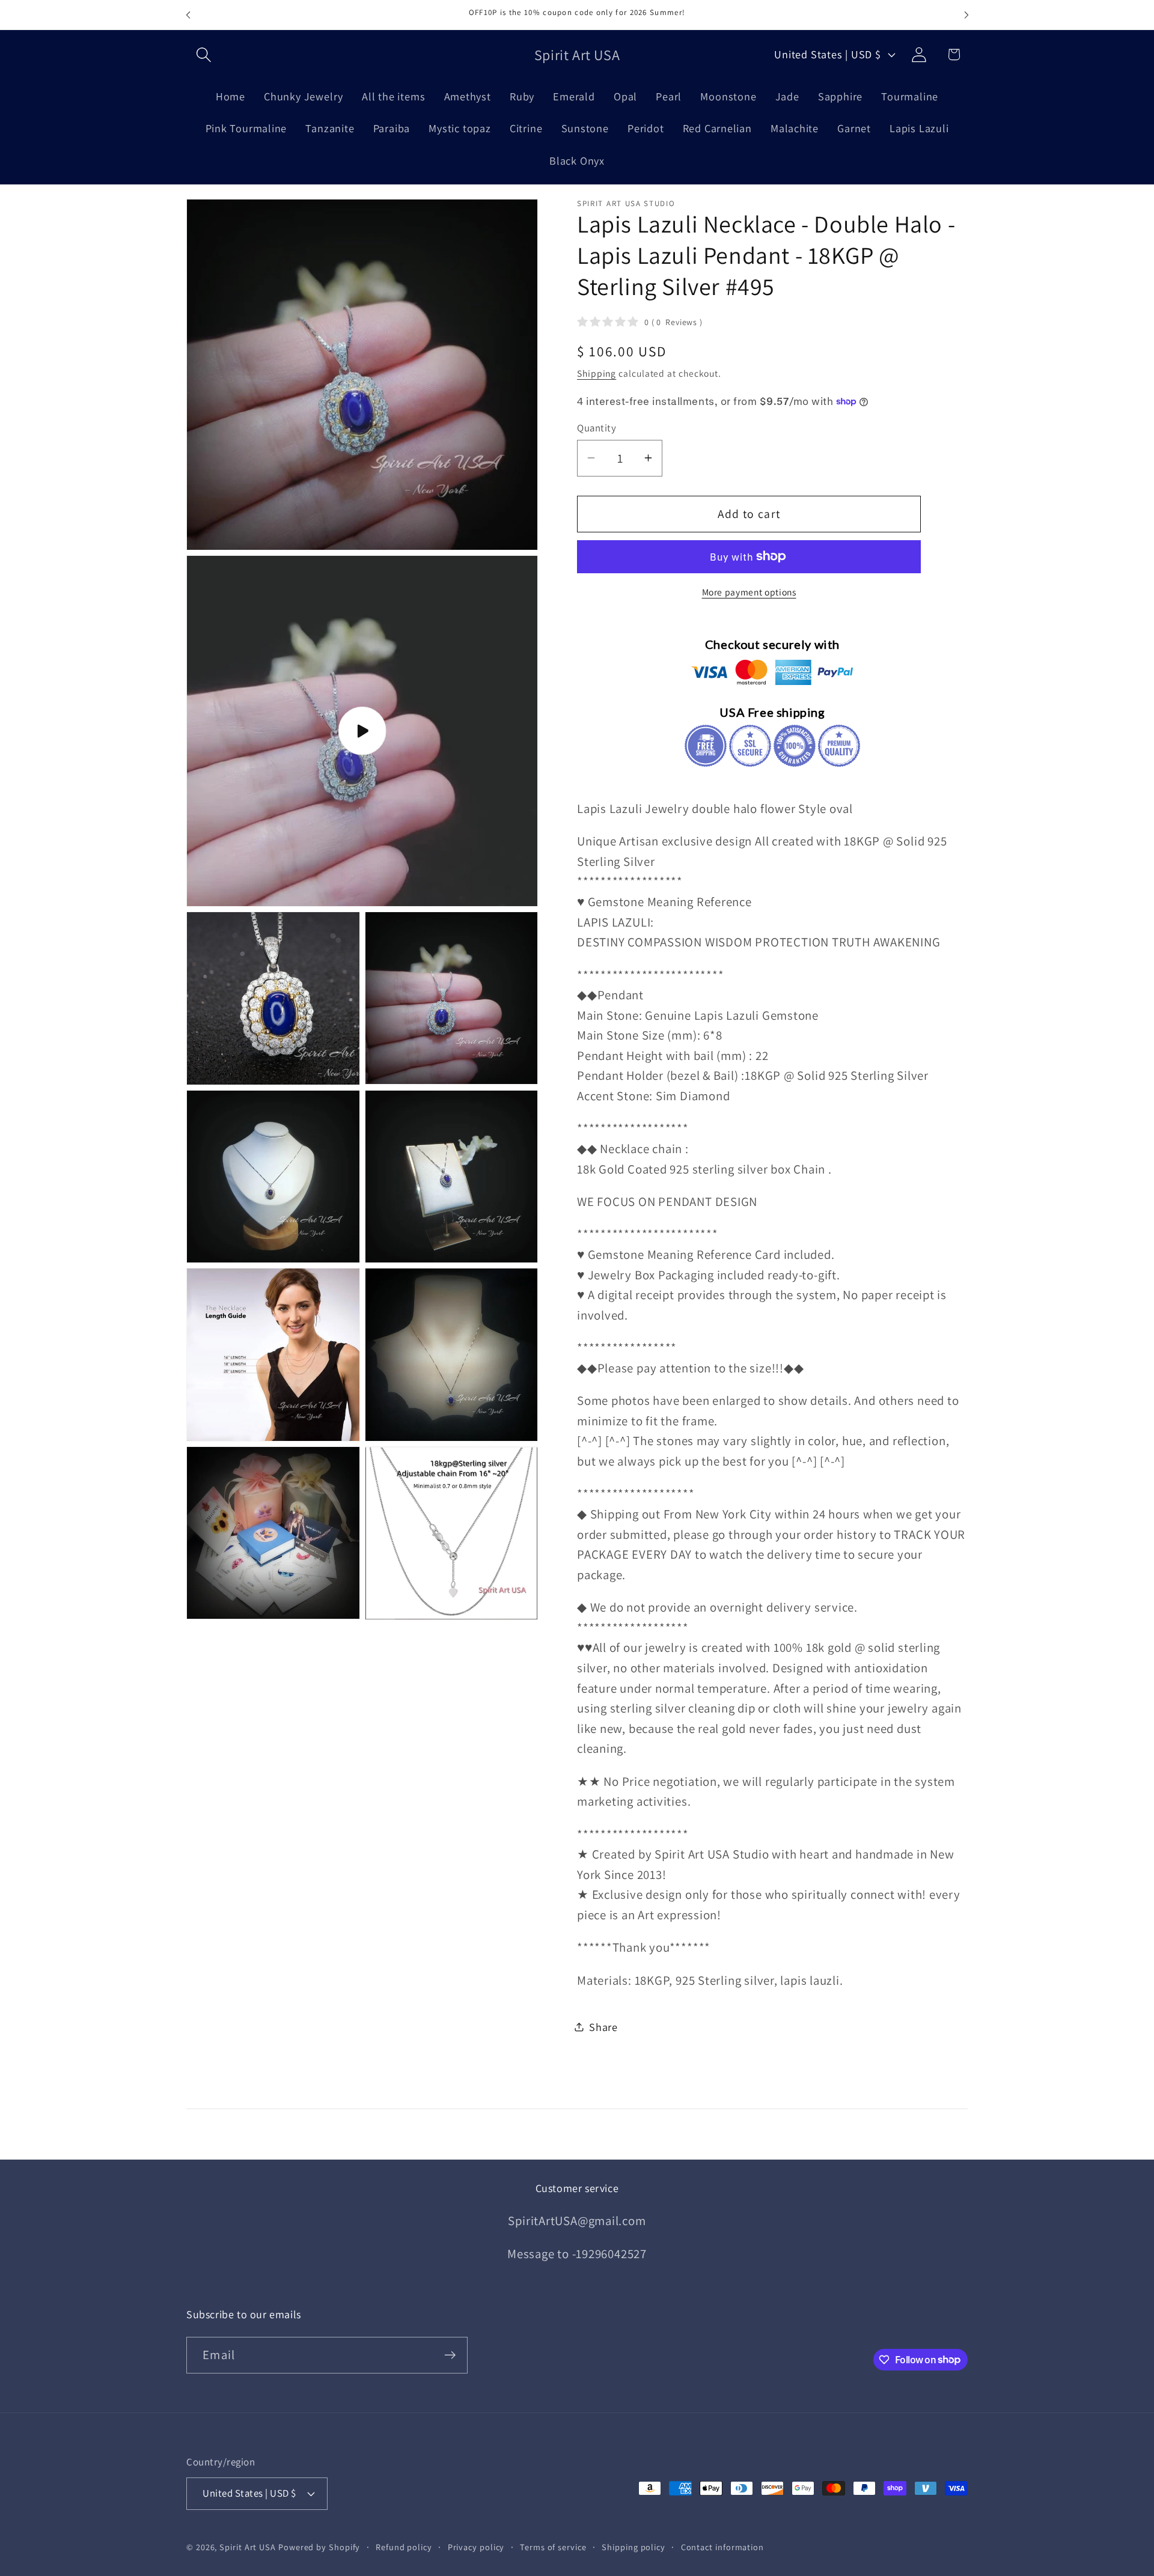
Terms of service (553, 2547)
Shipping (597, 373)
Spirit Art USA (248, 2547)
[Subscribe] (450, 2355)
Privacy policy (476, 2547)
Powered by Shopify (319, 2547)
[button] (203, 54)
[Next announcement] (966, 15)
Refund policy (404, 2547)
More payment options (749, 591)
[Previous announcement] (188, 15)
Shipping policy (633, 2547)
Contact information (722, 2547)
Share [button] (603, 2026)
